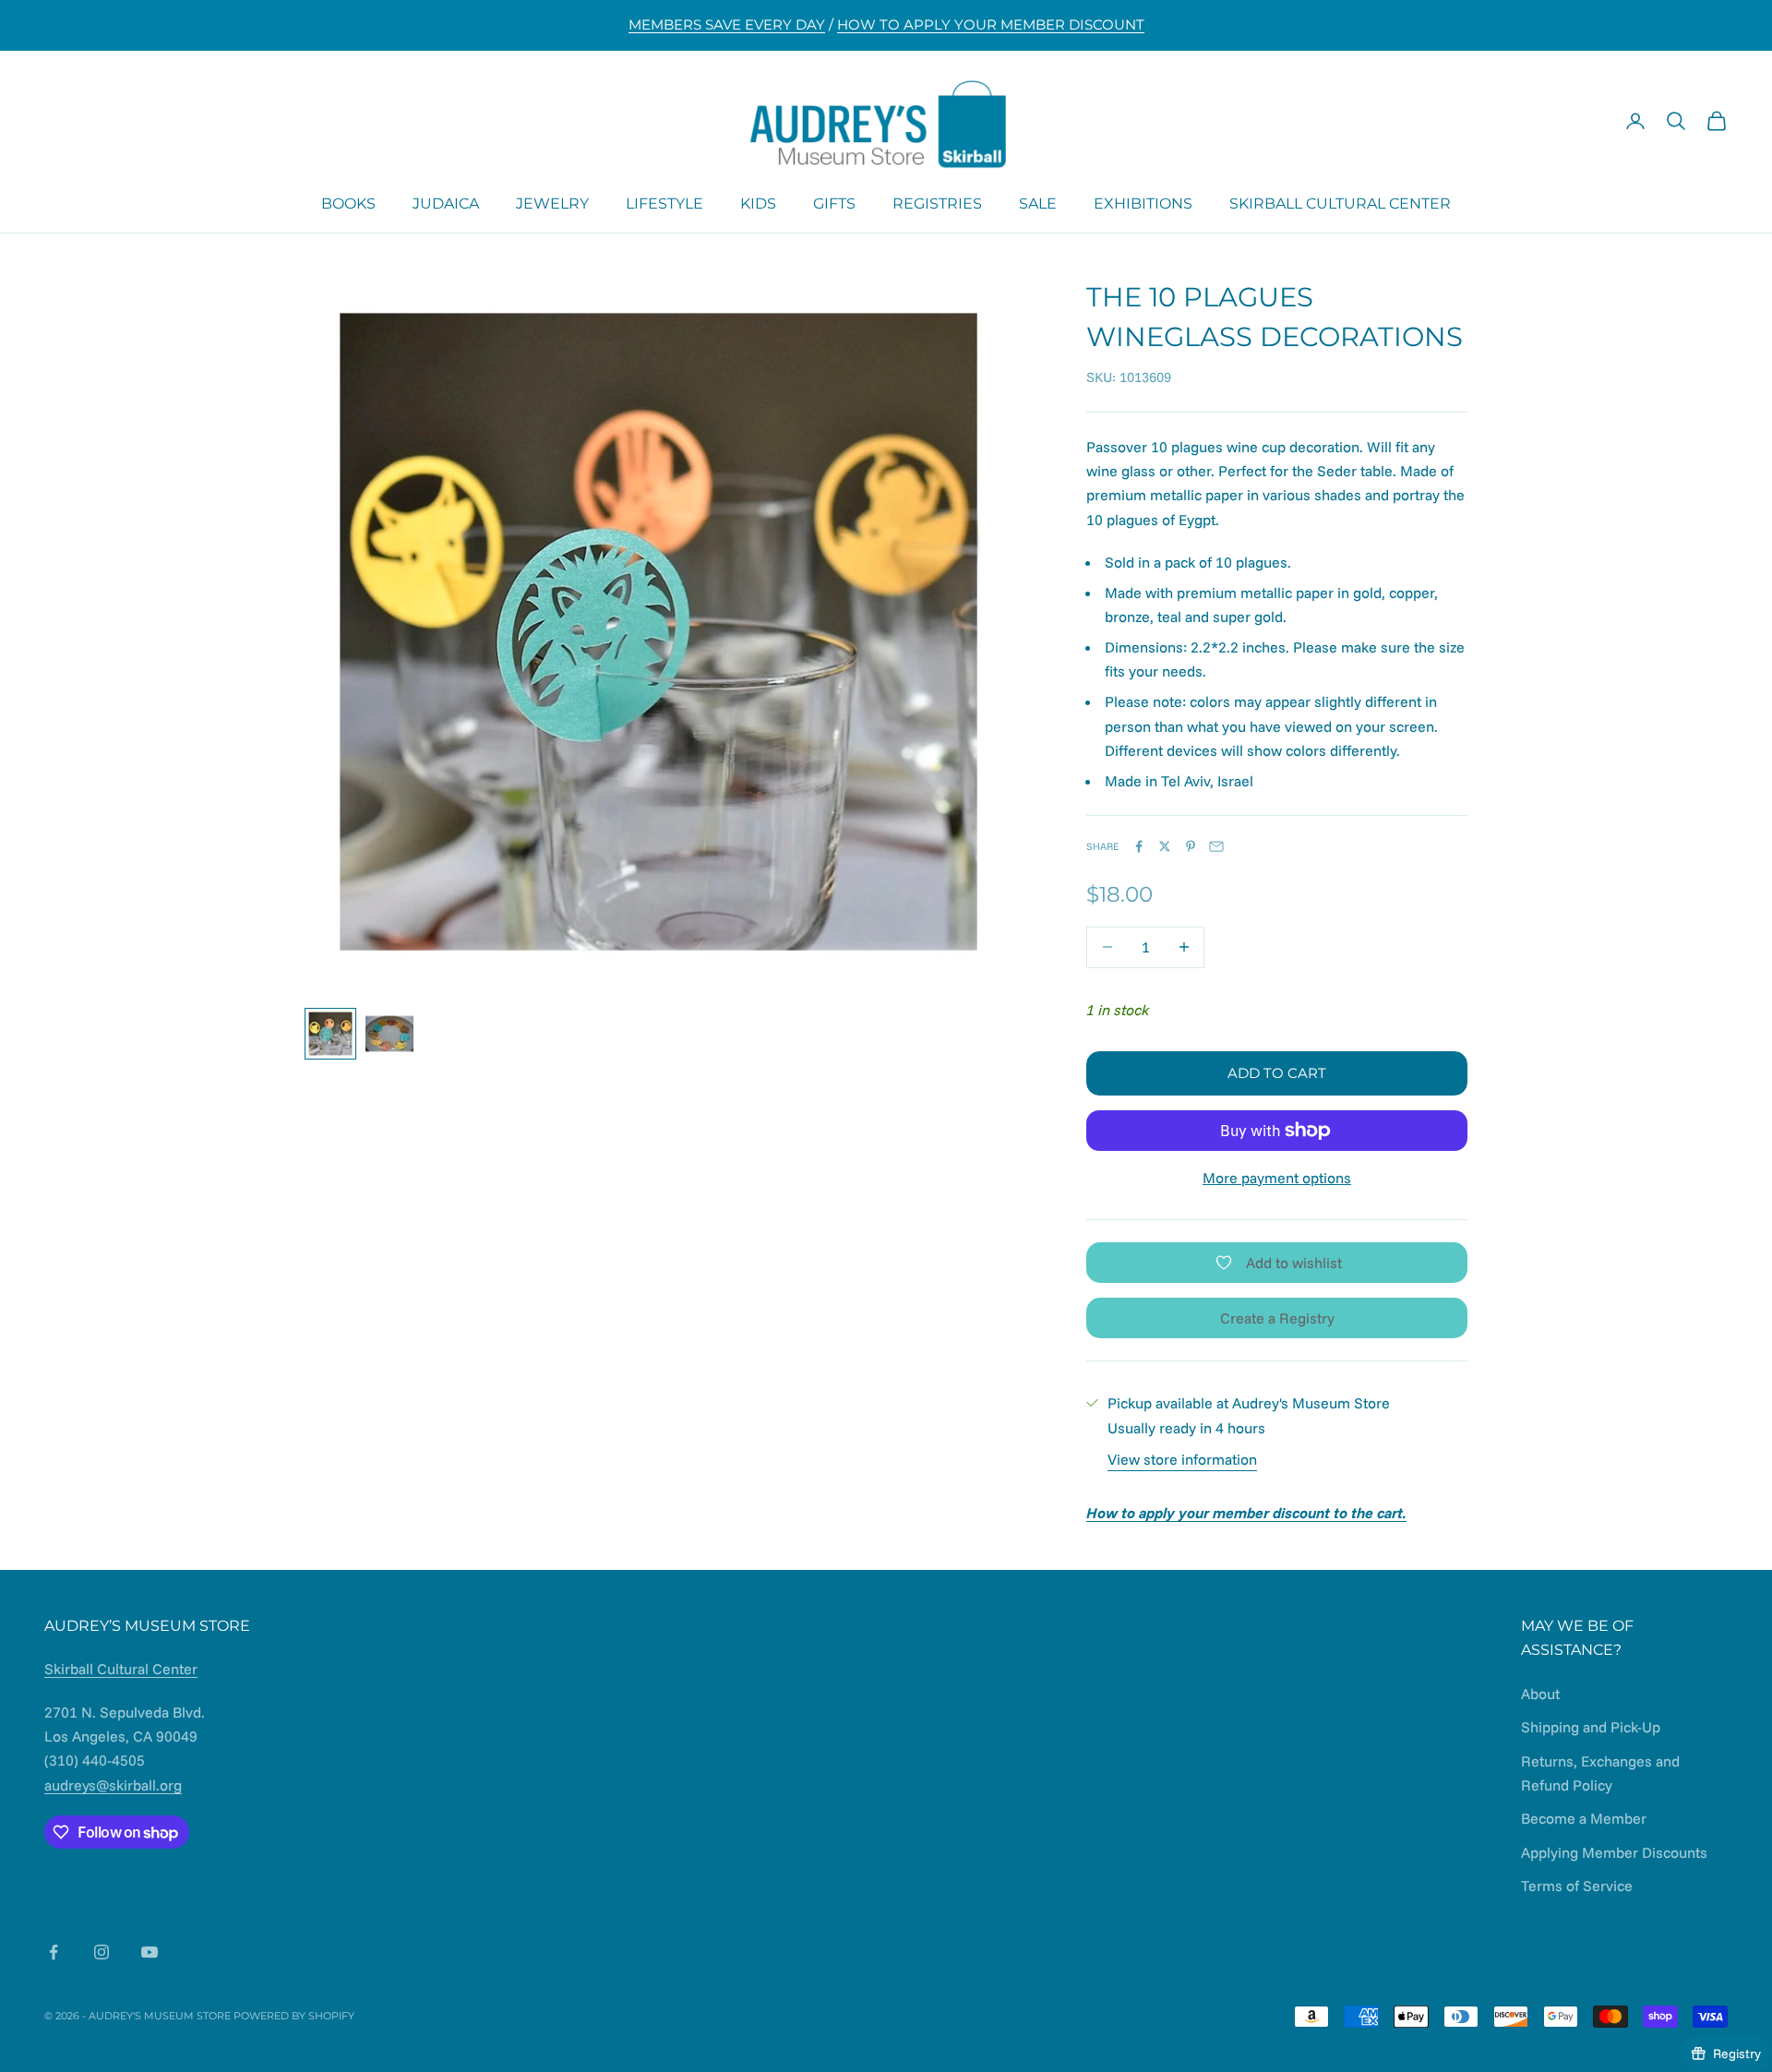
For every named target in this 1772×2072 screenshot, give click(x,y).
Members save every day (727, 24)
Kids (758, 203)
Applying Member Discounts (1614, 1852)
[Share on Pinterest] (1191, 846)
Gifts (834, 203)
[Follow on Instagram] (102, 1952)
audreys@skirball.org (113, 1785)
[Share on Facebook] (1139, 846)
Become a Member (1584, 1818)
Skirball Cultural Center (1340, 203)
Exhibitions (1143, 203)
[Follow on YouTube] (150, 1952)
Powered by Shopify (294, 2016)
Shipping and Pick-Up (1591, 1727)
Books (348, 203)
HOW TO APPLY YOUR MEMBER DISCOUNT (991, 24)
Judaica (446, 203)
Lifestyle (664, 203)
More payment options (1277, 1178)
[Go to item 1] (330, 1034)
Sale (1038, 203)
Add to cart (1277, 1073)
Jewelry (552, 203)
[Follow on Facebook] (54, 1952)
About (1540, 1694)
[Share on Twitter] (1165, 846)
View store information (1182, 1459)
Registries (937, 203)
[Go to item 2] (389, 1034)
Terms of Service (1577, 1886)
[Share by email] (1216, 846)
